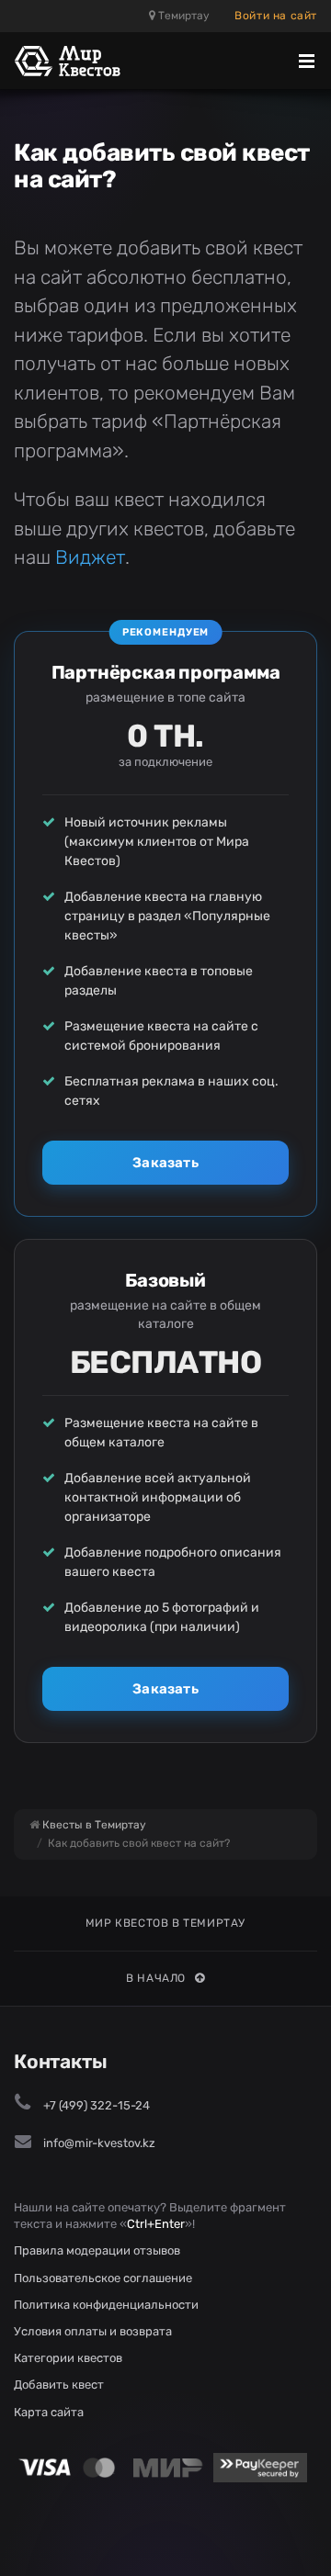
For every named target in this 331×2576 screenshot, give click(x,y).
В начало (156, 1978)
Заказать (165, 1163)
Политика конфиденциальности (106, 2305)
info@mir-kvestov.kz (99, 2143)
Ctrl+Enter (156, 2224)
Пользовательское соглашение (103, 2278)
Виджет (90, 557)
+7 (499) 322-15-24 (97, 2105)
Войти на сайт (276, 16)
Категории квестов (68, 2358)
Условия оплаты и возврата (93, 2331)
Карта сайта (49, 2412)
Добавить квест (59, 2385)
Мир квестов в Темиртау (165, 1923)
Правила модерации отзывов (97, 2250)
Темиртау (183, 16)
